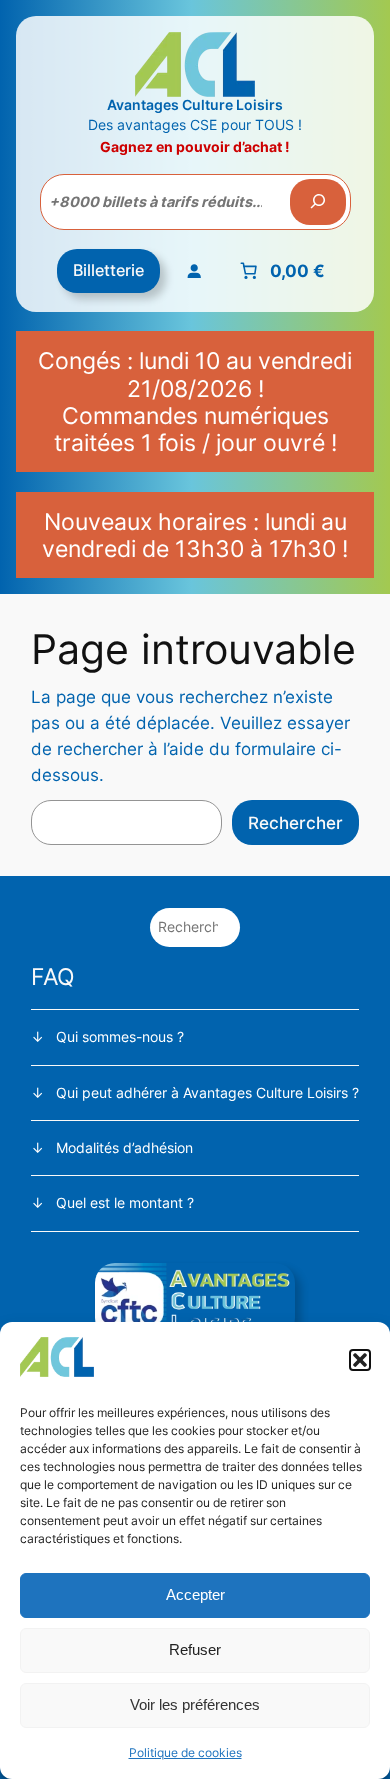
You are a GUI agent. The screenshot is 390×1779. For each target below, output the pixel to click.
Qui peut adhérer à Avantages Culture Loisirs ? (207, 1092)
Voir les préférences (195, 1704)
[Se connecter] (194, 271)
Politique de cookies (185, 1752)
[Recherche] (318, 202)
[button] (360, 1360)
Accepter (195, 1594)
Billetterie (108, 270)
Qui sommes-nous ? (120, 1036)
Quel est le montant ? (125, 1202)
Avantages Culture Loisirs (195, 104)
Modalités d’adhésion (124, 1147)
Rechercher (295, 823)
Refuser (195, 1649)
